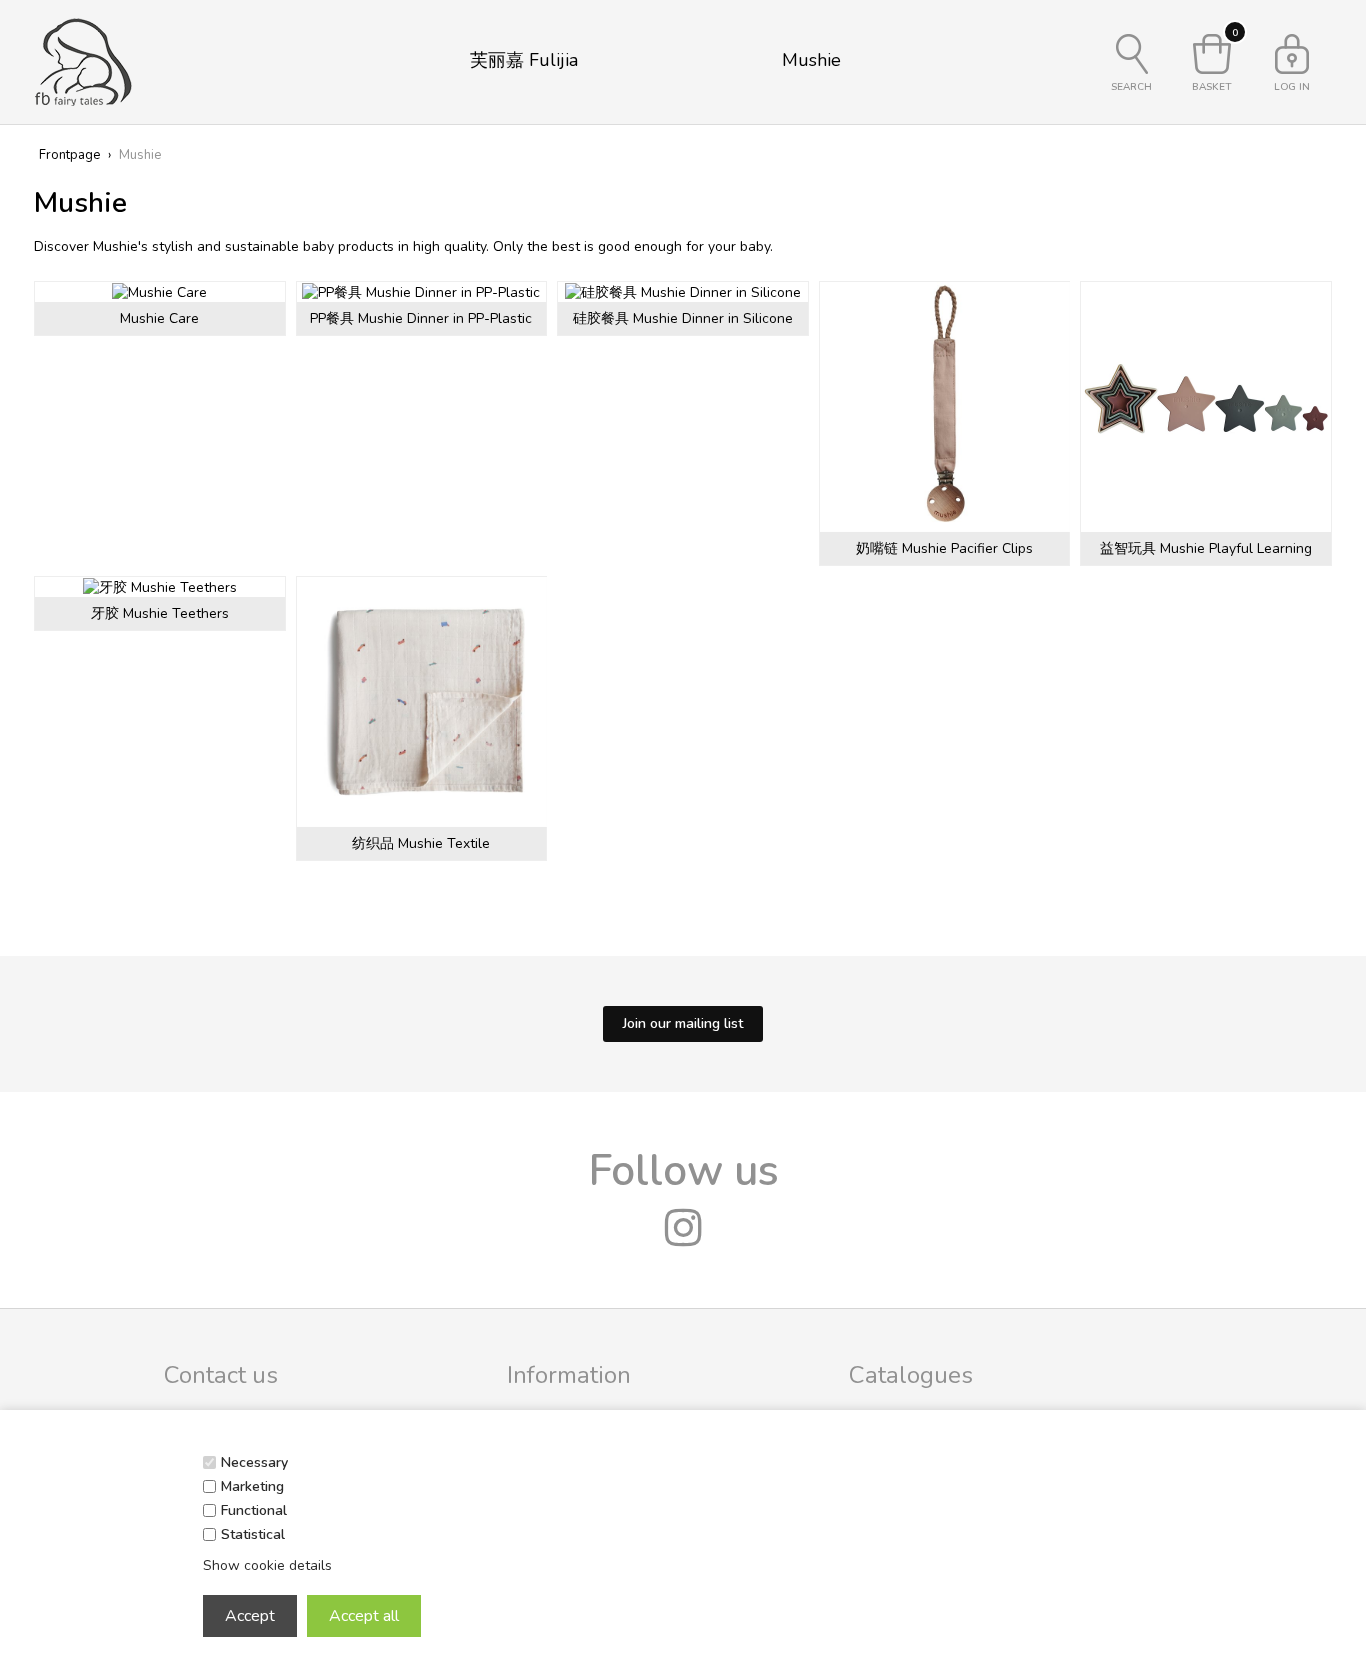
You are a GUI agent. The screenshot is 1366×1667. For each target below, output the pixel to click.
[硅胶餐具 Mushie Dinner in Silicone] (683, 292)
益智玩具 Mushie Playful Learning (1206, 548)
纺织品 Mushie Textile (421, 843)
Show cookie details (267, 1565)
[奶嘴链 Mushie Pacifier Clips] (945, 407)
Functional (254, 1510)
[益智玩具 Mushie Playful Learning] (1206, 407)
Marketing (252, 1486)
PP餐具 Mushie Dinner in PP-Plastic (421, 318)
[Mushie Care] (160, 292)
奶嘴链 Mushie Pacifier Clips (944, 548)
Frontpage (69, 155)
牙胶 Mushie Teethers (160, 613)
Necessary (254, 1462)
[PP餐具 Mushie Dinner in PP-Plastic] (422, 292)
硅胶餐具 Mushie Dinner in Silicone (683, 318)
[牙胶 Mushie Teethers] (160, 587)
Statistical (253, 1534)
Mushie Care (159, 318)
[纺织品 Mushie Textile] (422, 702)
